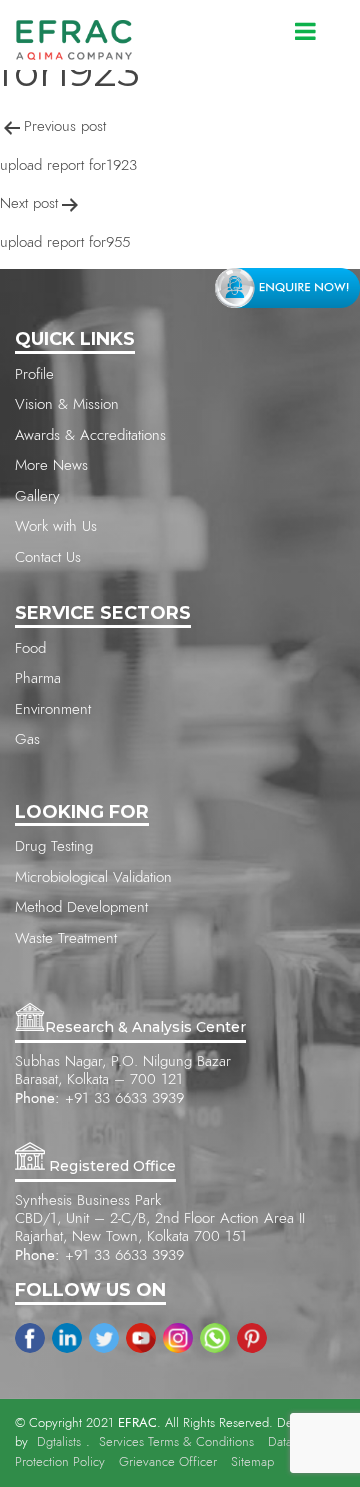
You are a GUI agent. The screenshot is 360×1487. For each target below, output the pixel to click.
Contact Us (48, 557)
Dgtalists (59, 1442)
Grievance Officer (168, 1462)
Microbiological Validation (93, 877)
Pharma (38, 678)
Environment (53, 709)
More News (51, 465)
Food (30, 648)
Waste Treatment (66, 938)
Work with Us (56, 526)
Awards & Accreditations (90, 435)
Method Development (81, 907)
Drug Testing (54, 846)
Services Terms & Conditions (176, 1442)
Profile (34, 374)
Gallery (37, 496)
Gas (27, 739)
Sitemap (252, 1462)
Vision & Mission (67, 404)
